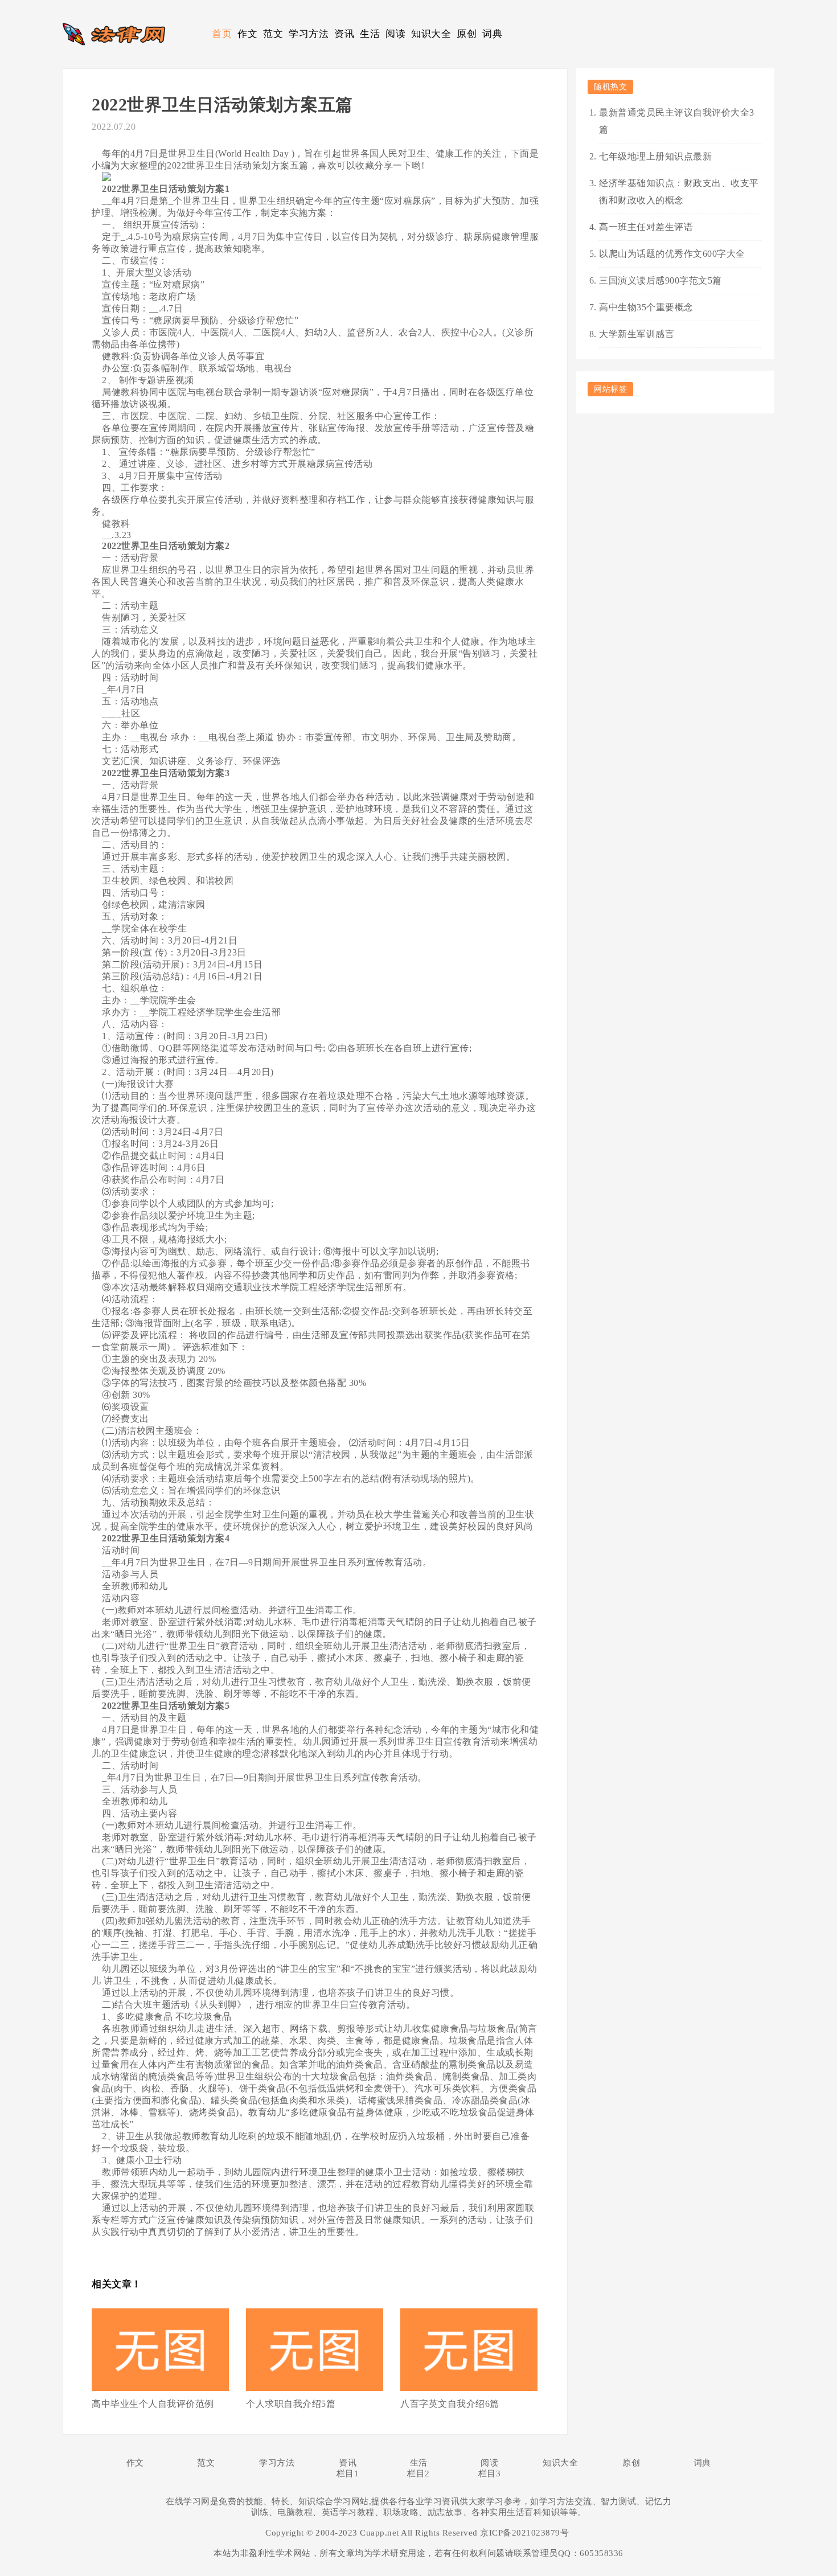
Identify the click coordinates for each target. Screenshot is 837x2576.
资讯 (344, 34)
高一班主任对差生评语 (646, 227)
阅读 (395, 34)
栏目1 (348, 2474)
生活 (370, 34)
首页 (222, 34)
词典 (492, 34)
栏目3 (490, 2474)
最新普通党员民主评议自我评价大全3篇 (677, 121)
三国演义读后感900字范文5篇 (660, 280)
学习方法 (309, 34)
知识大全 (431, 34)
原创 (467, 34)
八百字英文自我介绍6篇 (450, 2404)
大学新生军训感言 (637, 334)
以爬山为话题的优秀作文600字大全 (672, 254)
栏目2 (419, 2474)
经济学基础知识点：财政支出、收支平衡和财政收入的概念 (679, 192)
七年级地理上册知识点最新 (655, 156)
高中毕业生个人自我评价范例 (153, 2404)
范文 (273, 34)
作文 (247, 34)
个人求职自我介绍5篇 (291, 2404)
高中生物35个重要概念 (646, 307)
